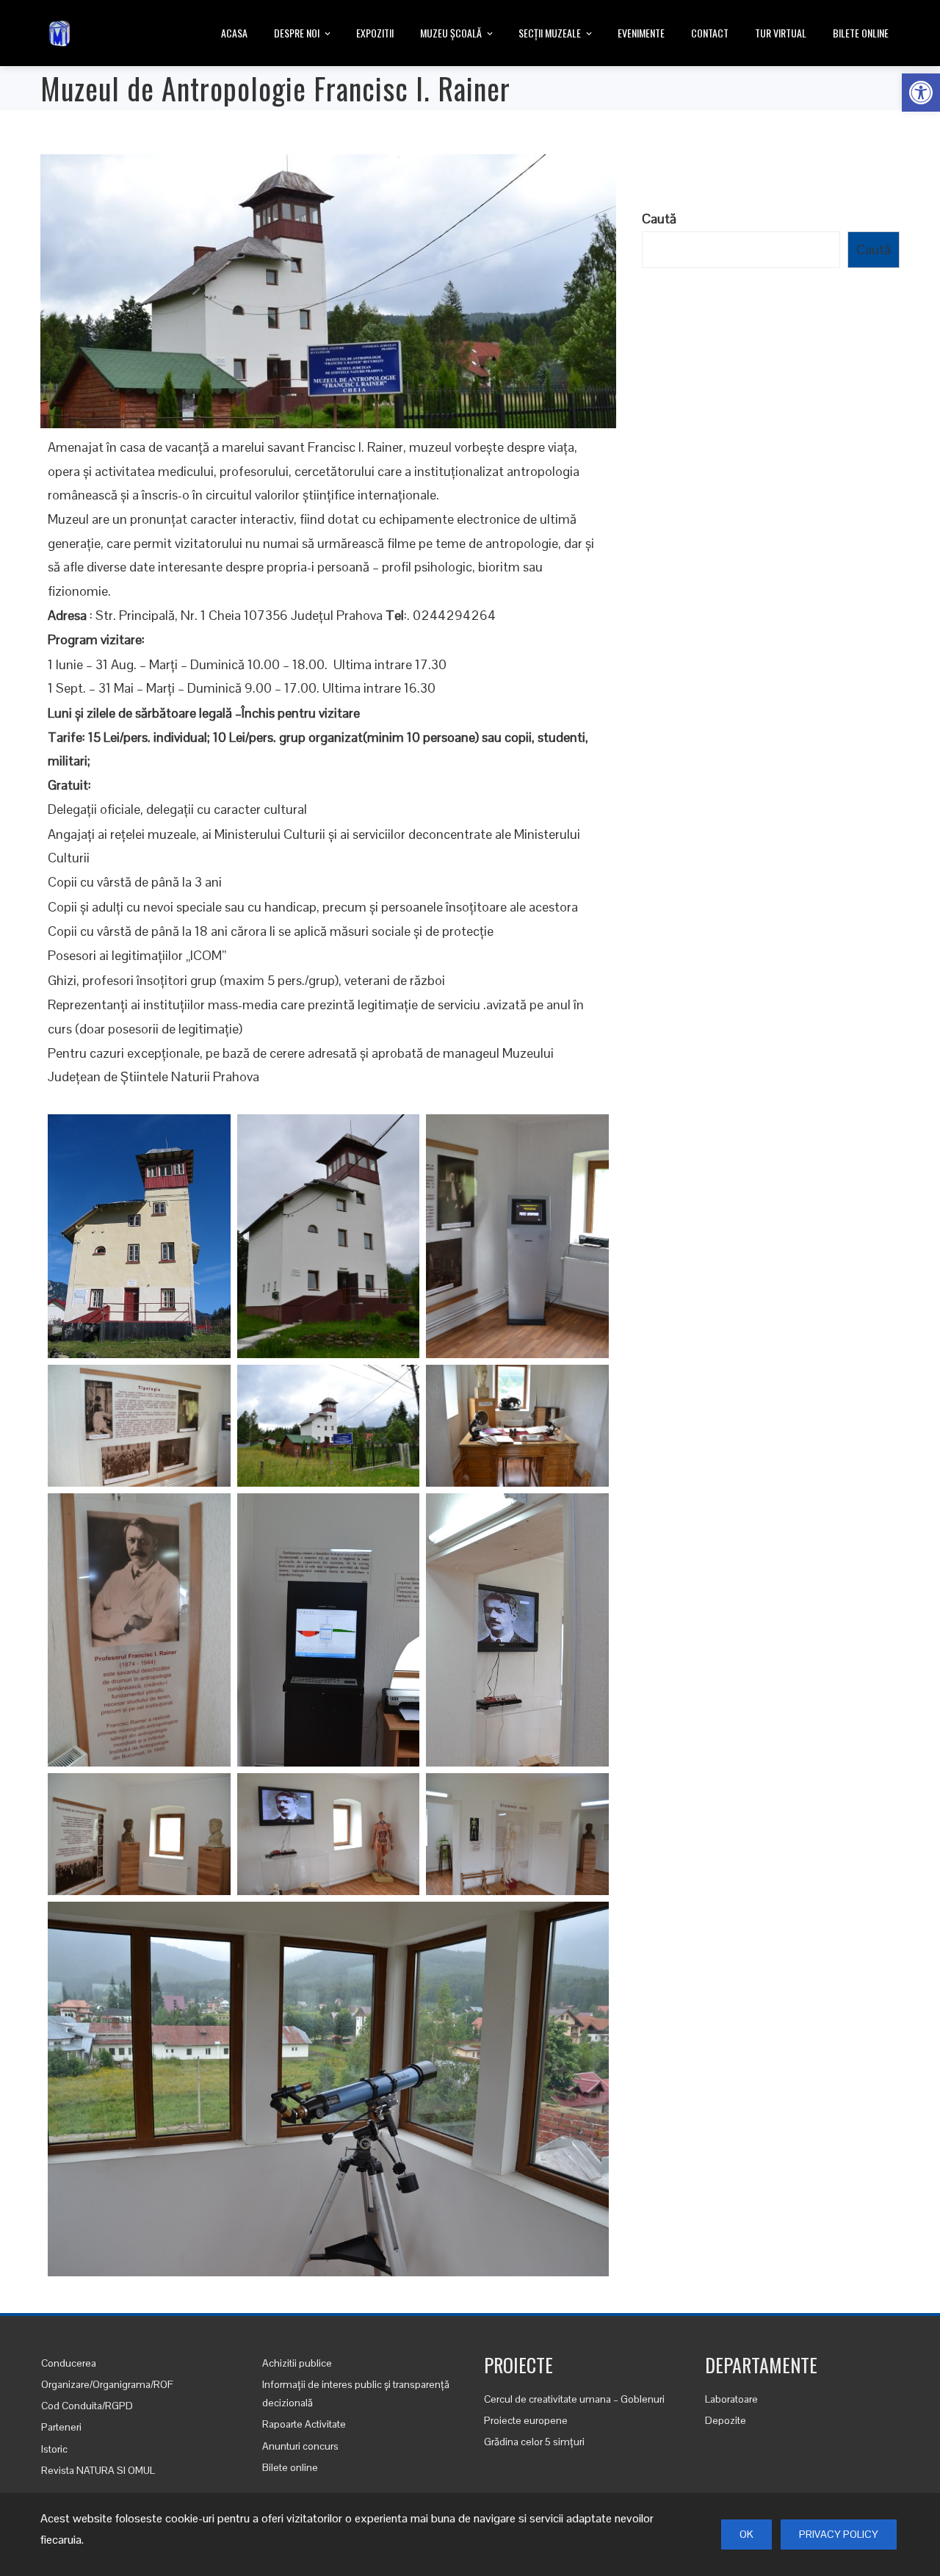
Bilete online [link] (861, 33)
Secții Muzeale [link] (550, 33)
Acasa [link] (234, 33)
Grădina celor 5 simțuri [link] (534, 2442)
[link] (921, 93)
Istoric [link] (54, 2449)
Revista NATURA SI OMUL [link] (98, 2470)
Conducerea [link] (69, 2363)
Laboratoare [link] (731, 2399)
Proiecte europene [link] (526, 2420)
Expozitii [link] (375, 33)
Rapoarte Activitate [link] (304, 2424)
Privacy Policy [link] (839, 2534)
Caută (659, 219)
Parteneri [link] (61, 2427)
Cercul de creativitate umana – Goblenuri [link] (574, 2399)
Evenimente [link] (641, 33)
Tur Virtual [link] (781, 33)
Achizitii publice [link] (297, 2363)
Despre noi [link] (297, 33)
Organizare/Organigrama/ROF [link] (107, 2384)
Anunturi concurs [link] (300, 2446)
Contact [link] (710, 33)
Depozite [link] (726, 2420)
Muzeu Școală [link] (451, 33)
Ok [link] (746, 2534)
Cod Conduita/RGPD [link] (87, 2406)
